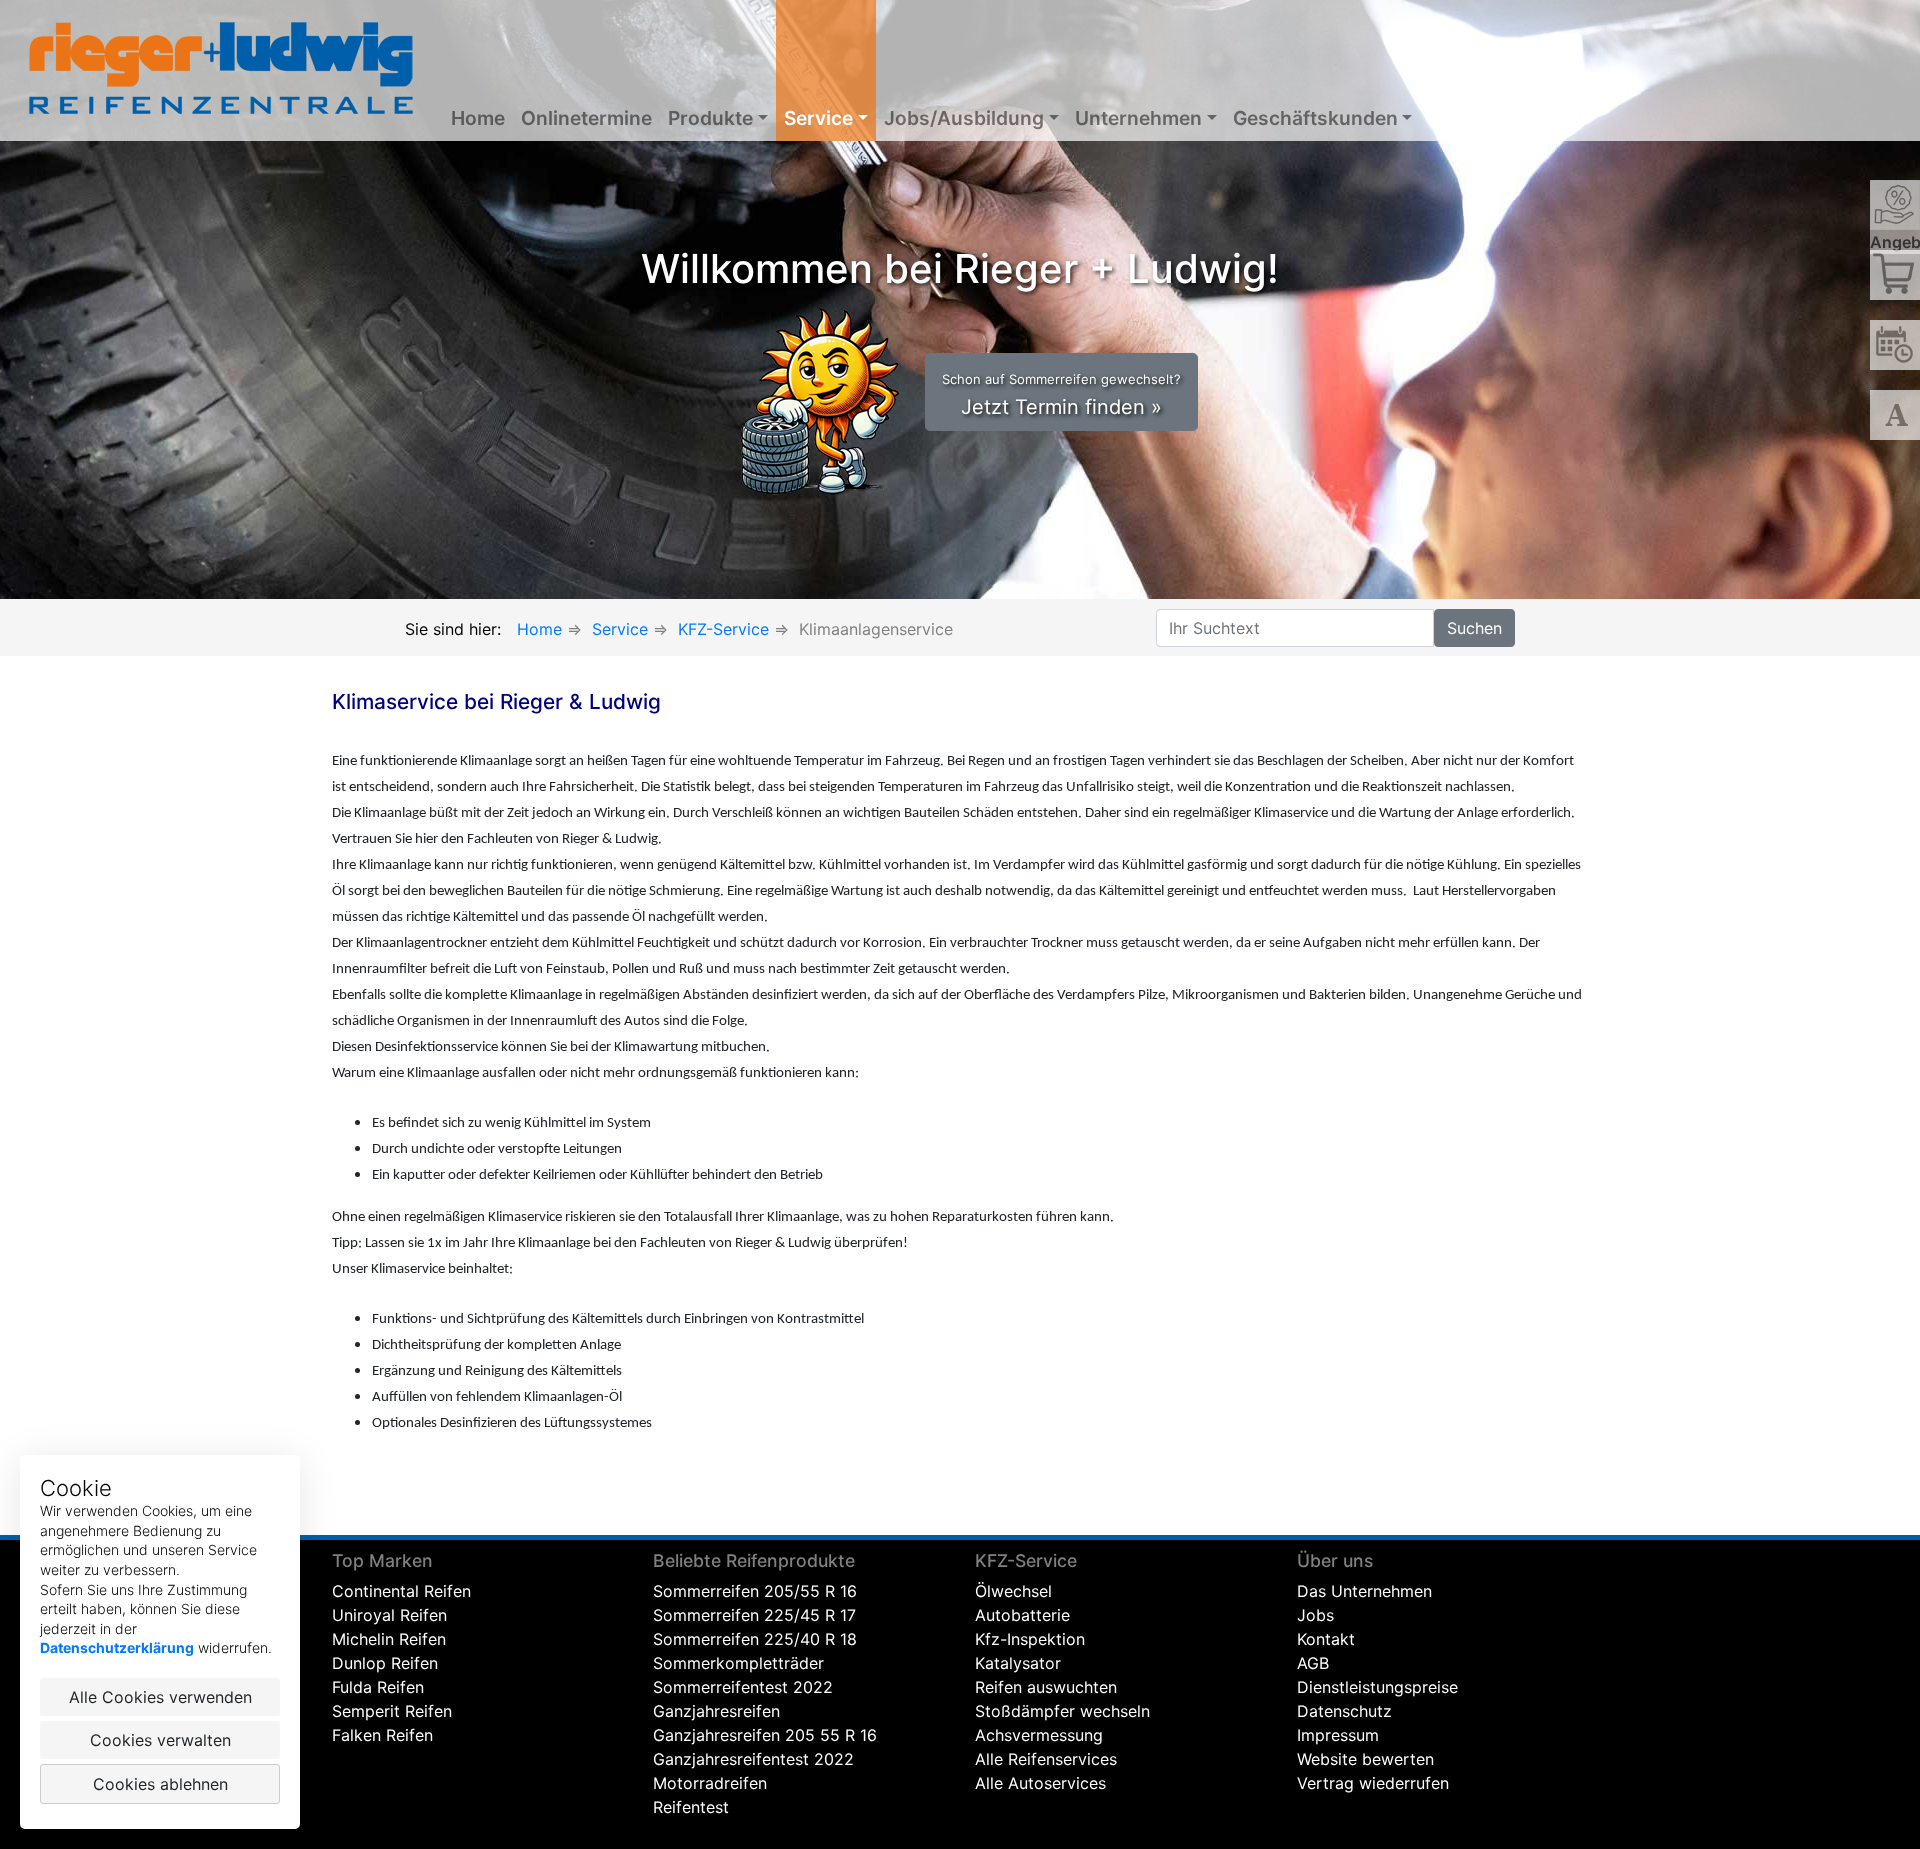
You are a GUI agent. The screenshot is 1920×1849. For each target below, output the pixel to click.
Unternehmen (1138, 118)
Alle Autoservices (1040, 1783)
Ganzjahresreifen (716, 1711)
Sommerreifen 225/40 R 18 (755, 1639)
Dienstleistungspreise (1377, 1687)
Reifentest (691, 1807)
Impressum (1338, 1735)
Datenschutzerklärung (117, 1647)
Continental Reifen (401, 1591)
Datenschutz (1344, 1711)
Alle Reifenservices (1046, 1759)
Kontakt (1326, 1639)
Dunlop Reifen (385, 1663)
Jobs (1315, 1615)
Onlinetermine (586, 118)
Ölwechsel (1013, 1591)
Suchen (1474, 628)
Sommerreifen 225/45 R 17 (754, 1615)
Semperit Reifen (392, 1711)
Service (818, 118)
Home (478, 118)
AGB (1313, 1663)
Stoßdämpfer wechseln (1062, 1711)
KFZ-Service (723, 629)
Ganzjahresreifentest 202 (748, 1759)
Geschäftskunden (1315, 118)
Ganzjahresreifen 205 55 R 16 (765, 1735)
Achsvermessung (1039, 1735)
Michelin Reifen (389, 1639)
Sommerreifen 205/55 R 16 (755, 1591)
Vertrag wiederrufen (1373, 1783)
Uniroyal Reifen (389, 1615)
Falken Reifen (382, 1735)
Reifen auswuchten (1046, 1687)
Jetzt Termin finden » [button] (1061, 395)
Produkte (710, 118)
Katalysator (1018, 1663)
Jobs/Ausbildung (964, 118)
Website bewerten (1365, 1759)
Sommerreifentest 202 (738, 1687)
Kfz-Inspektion (1030, 1639)
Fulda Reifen (378, 1687)
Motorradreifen (710, 1783)
